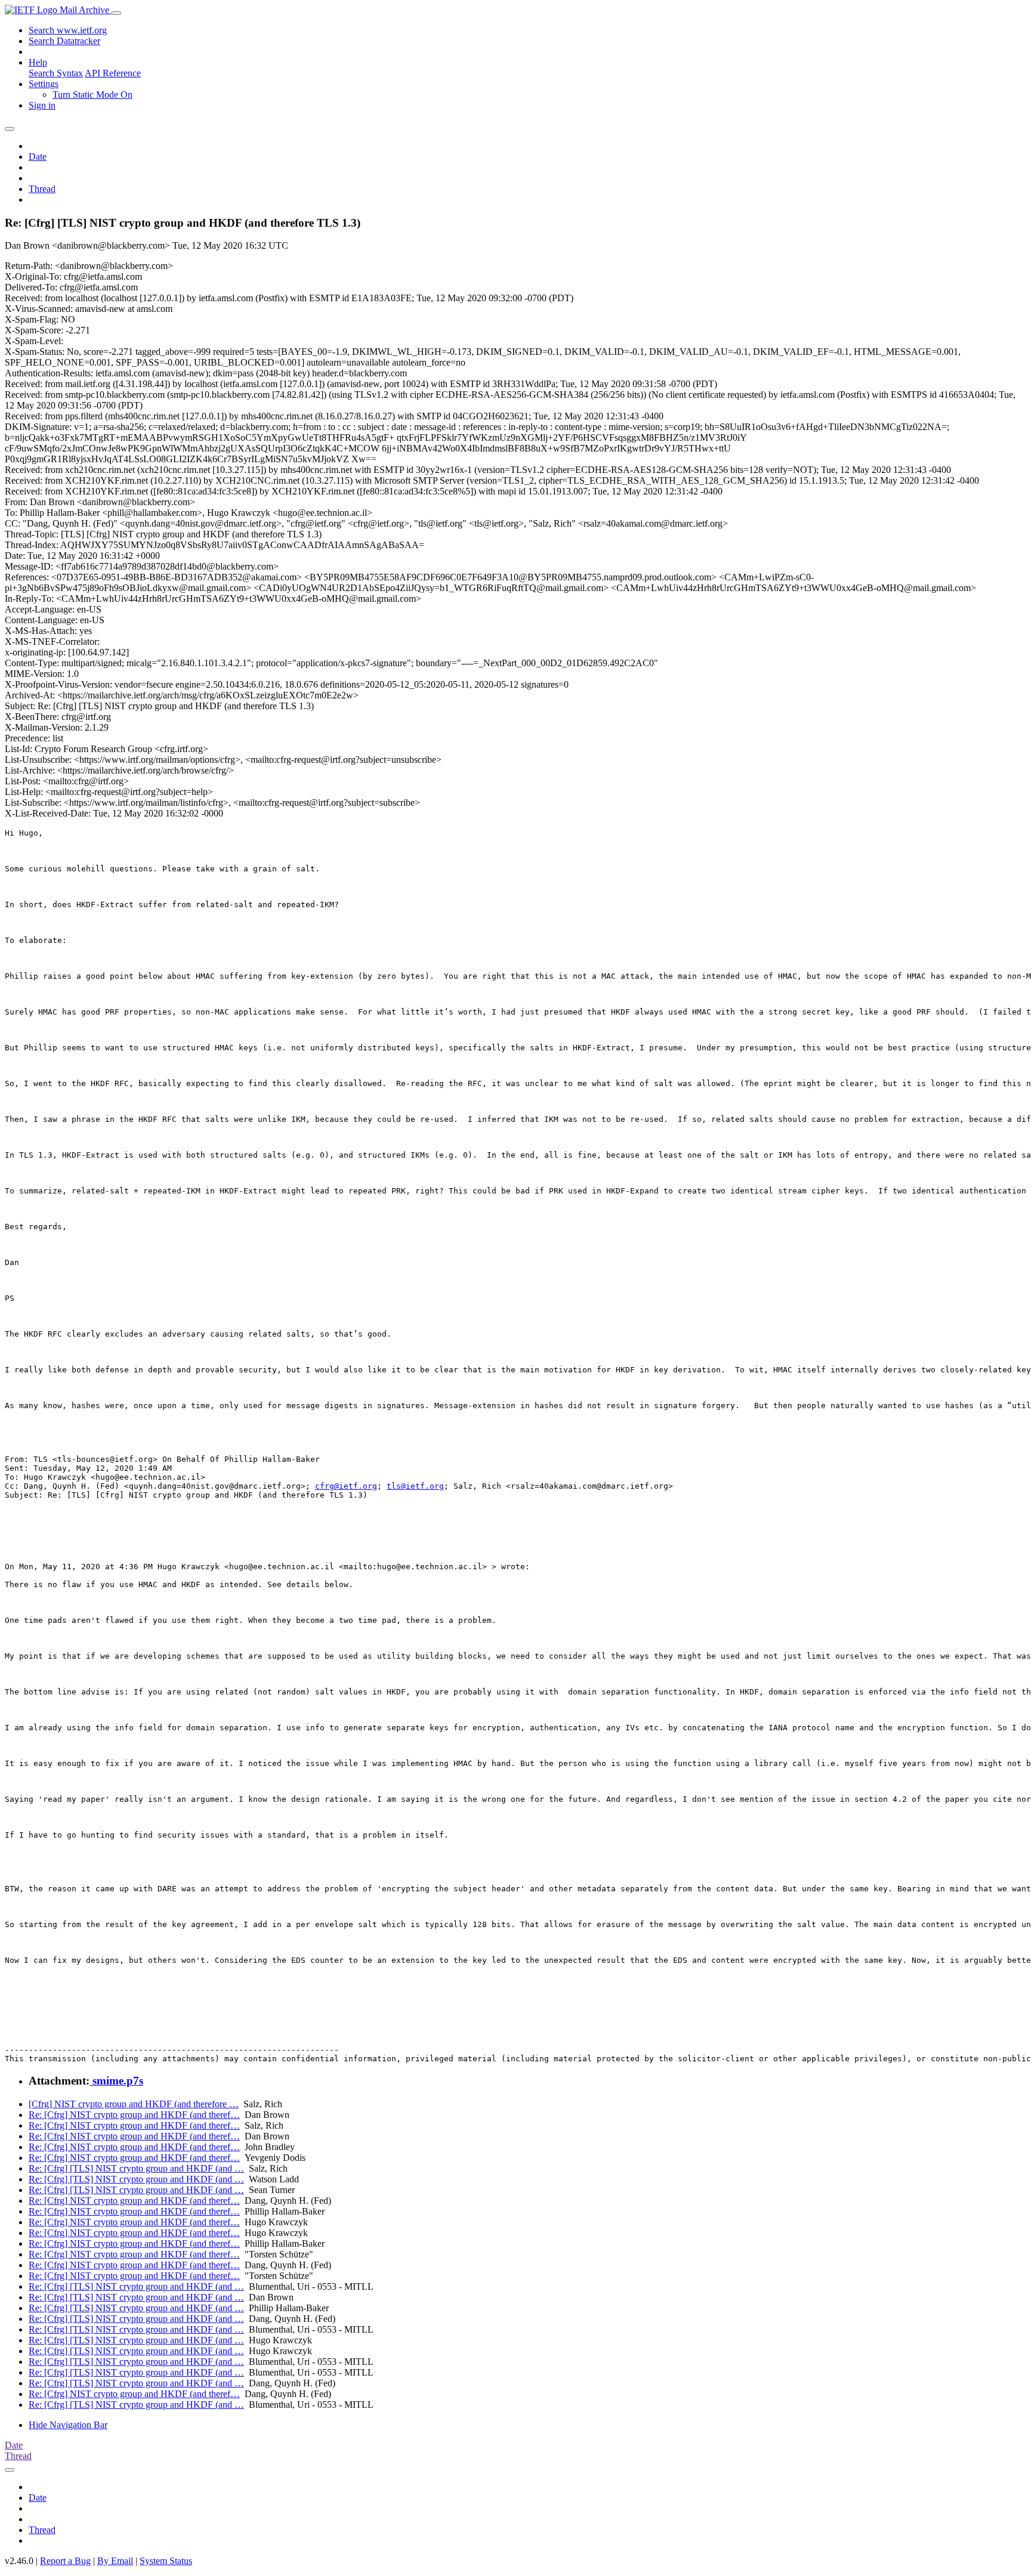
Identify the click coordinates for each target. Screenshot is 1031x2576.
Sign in (42, 105)
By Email (115, 2561)
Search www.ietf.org (68, 30)
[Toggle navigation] (116, 13)
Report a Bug (65, 2561)
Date (38, 157)
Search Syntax (56, 73)
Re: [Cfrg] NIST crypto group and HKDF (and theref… (134, 2115)
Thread (42, 189)
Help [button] (38, 62)
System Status (166, 2561)
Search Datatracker (64, 41)
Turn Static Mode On (92, 95)
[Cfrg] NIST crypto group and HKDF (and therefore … (134, 2104)
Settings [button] (44, 84)
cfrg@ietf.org (346, 1486)
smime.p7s (116, 2081)
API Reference (113, 73)
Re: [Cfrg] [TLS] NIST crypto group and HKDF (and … (136, 2168)
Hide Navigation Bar (68, 2425)
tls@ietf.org (415, 1486)
